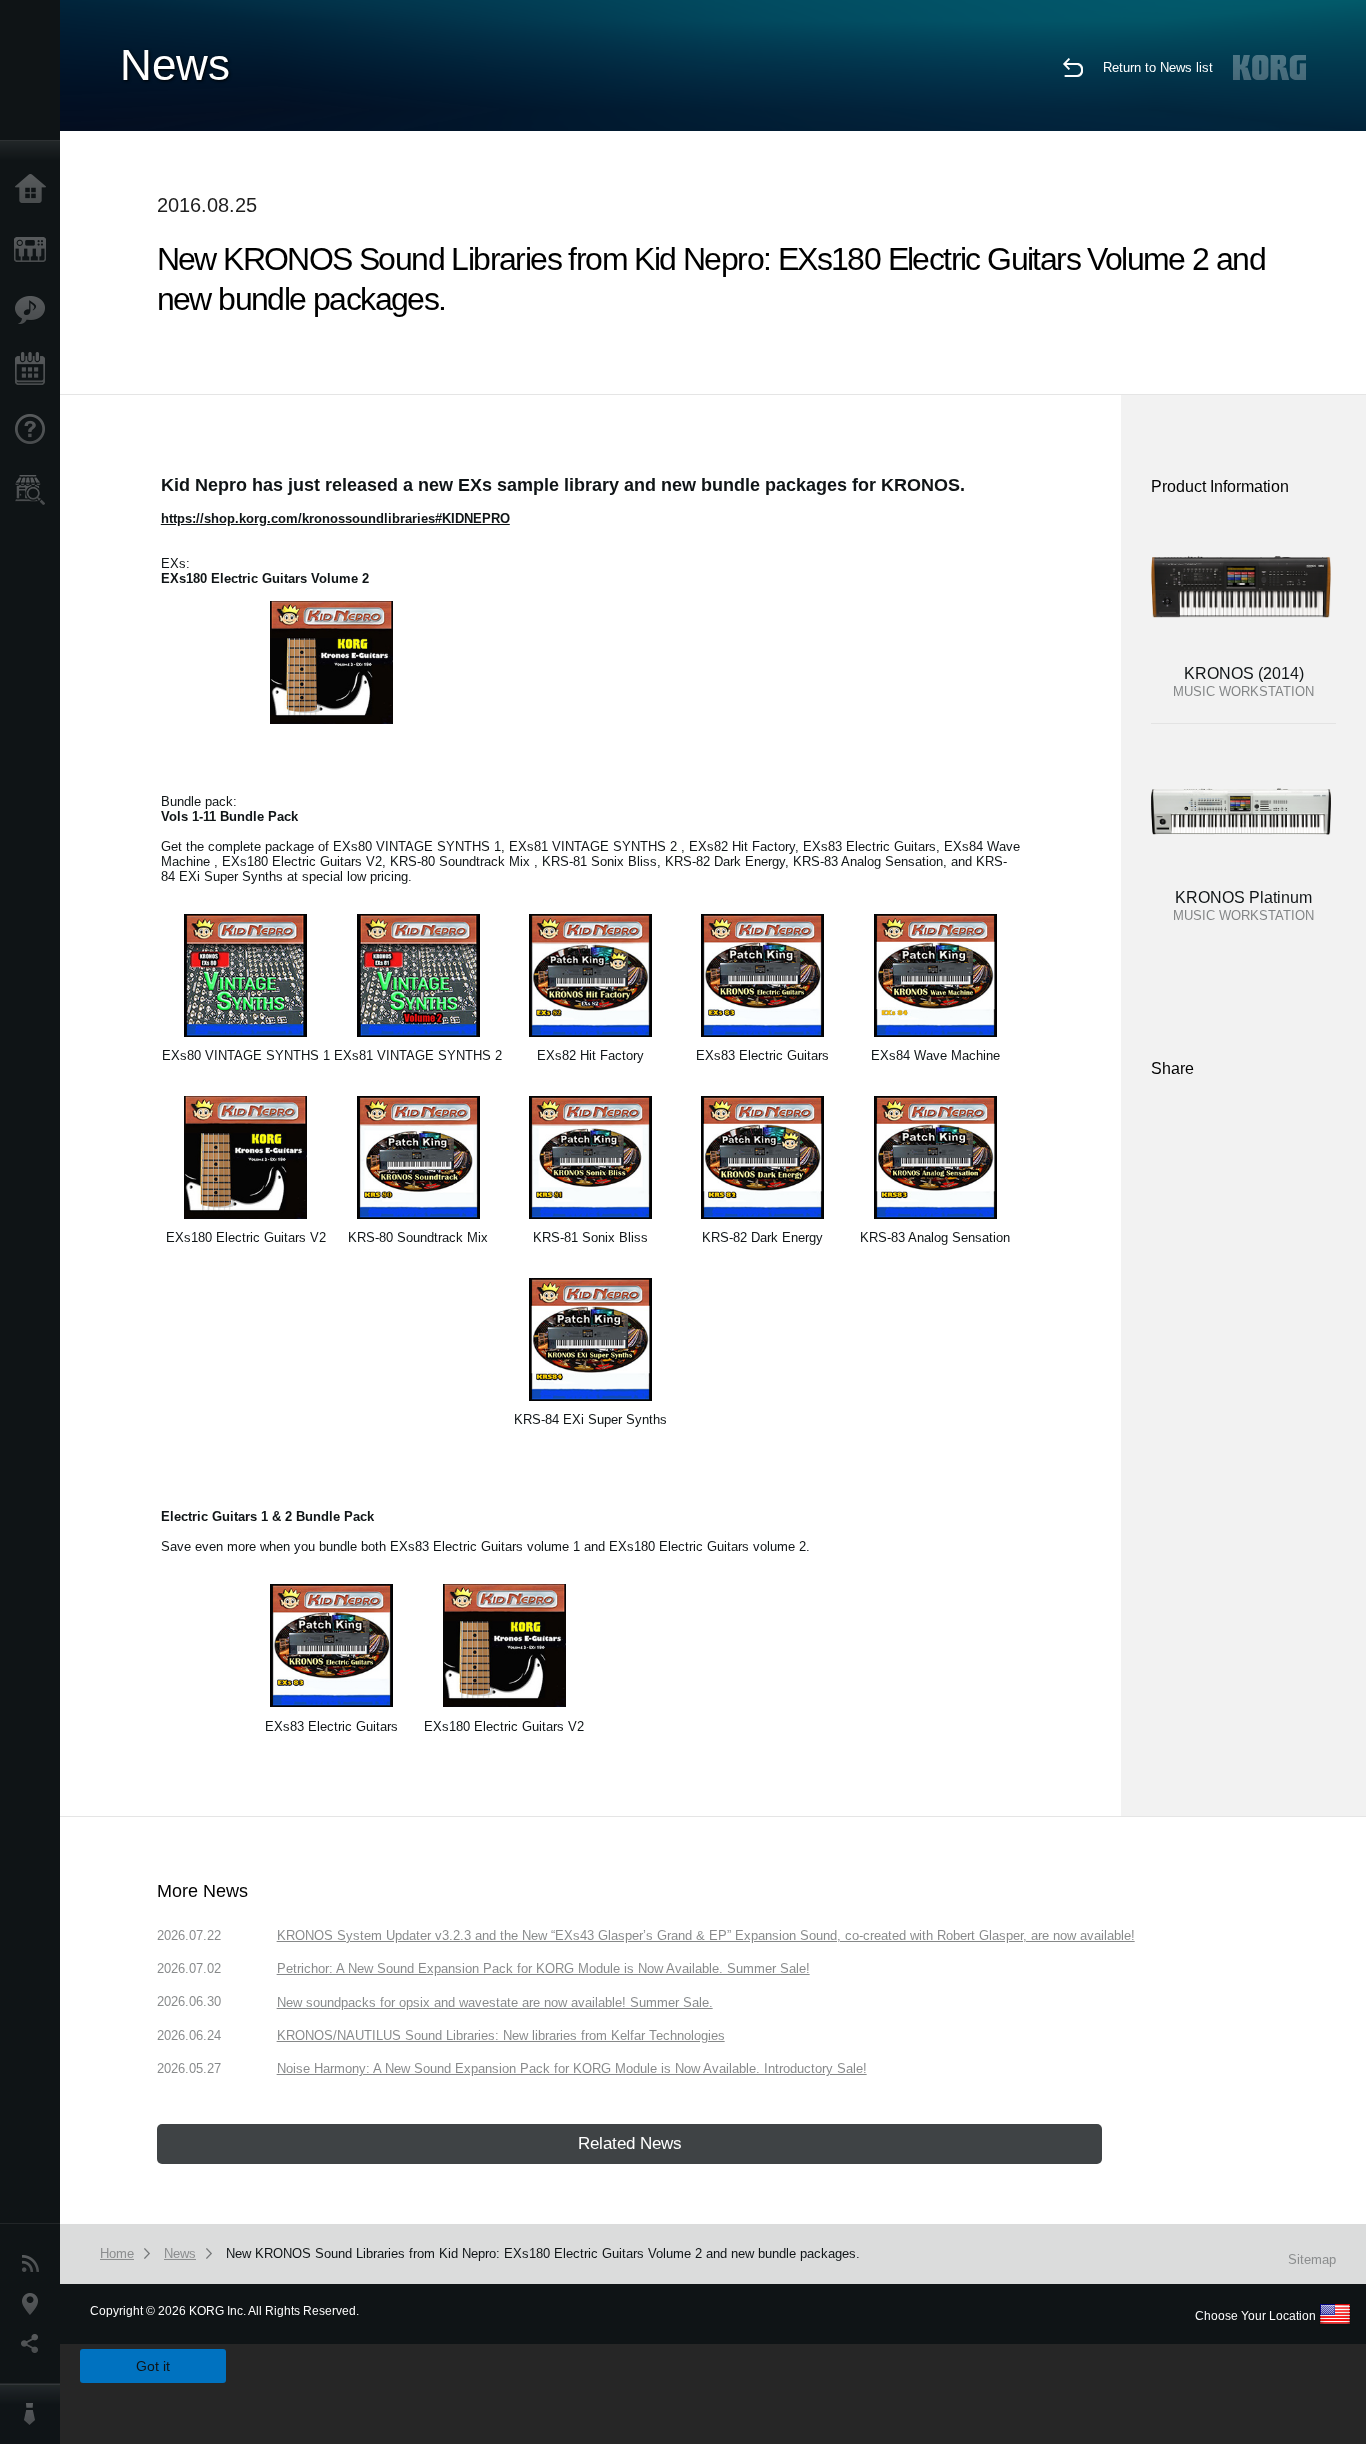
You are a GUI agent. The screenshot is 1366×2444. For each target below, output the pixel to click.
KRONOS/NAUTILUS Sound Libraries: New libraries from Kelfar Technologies (501, 2035)
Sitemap (1312, 2259)
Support (35, 430)
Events (35, 370)
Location (35, 2304)
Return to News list (1158, 67)
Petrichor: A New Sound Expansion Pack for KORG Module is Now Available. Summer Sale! (543, 1968)
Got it (153, 2366)
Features (35, 310)
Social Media (35, 2344)
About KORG (35, 2414)
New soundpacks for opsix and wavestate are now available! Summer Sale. (495, 2002)
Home (35, 190)
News (35, 2264)
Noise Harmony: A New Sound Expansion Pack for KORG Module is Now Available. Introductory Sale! (572, 2068)
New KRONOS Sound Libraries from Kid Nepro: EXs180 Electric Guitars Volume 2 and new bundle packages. (543, 2253)
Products (35, 250)
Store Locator (35, 490)
